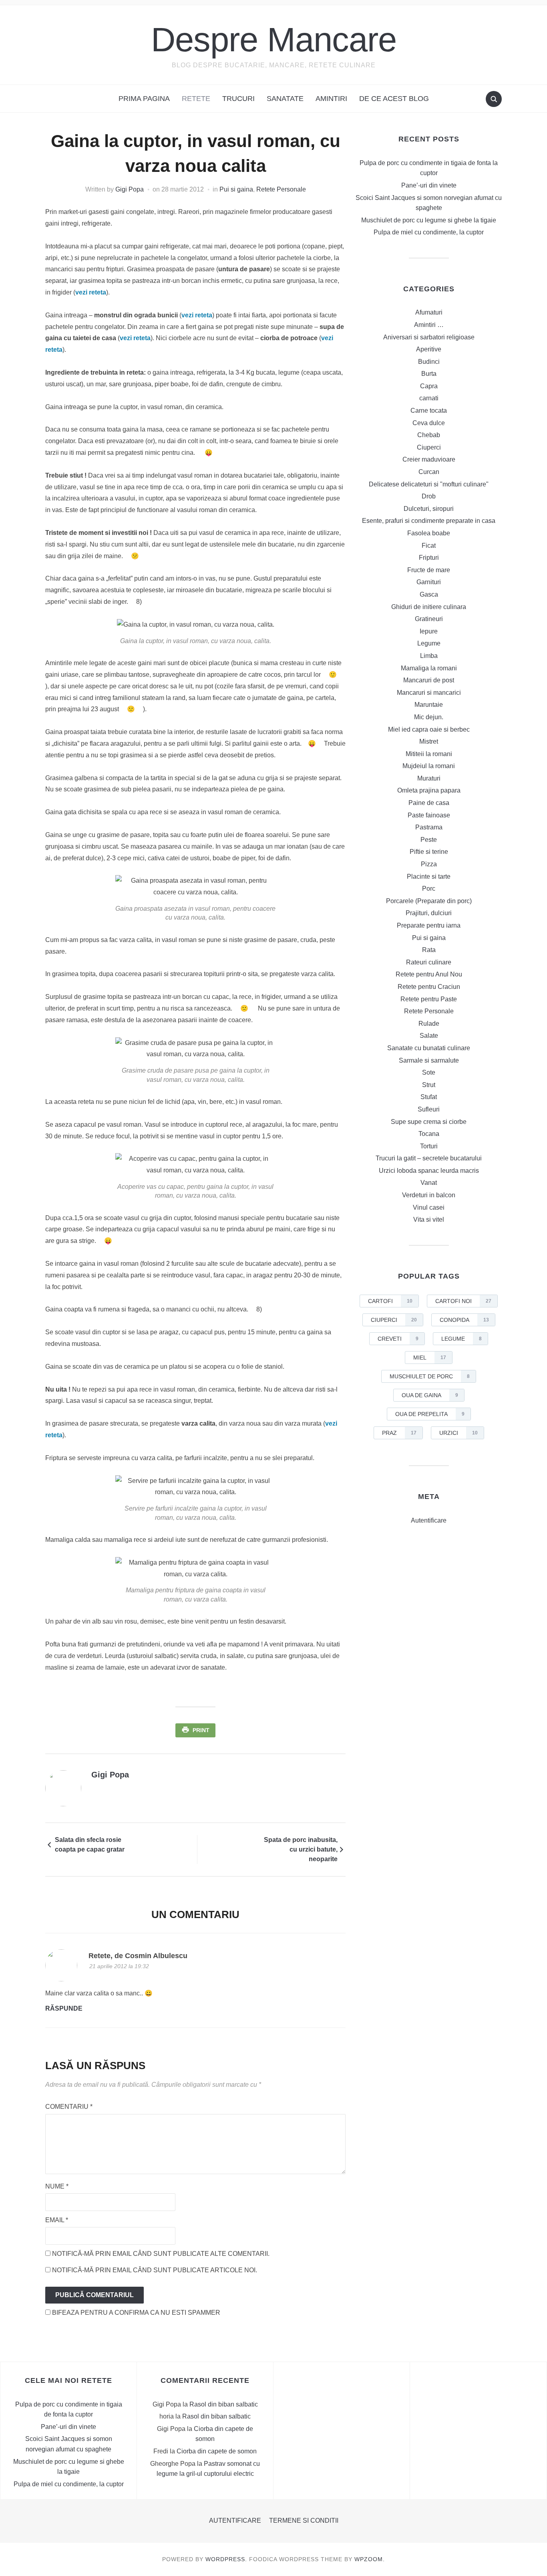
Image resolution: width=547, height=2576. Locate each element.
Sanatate (285, 99)
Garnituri (429, 582)
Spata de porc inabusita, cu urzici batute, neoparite (301, 1849)
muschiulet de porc (430, 1376)
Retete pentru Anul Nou (429, 974)
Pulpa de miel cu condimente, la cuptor (429, 232)
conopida (464, 1320)
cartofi (390, 1301)
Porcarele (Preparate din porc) (429, 901)
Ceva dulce (429, 423)
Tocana (429, 1134)
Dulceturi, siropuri (429, 509)
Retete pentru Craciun (429, 987)
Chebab (429, 435)
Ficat (429, 546)
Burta (429, 374)
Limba (429, 656)
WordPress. (226, 2559)
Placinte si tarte (429, 876)
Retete (196, 99)
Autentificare (429, 1520)
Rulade (429, 1024)
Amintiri (331, 99)
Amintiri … (429, 325)
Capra (429, 386)
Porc (429, 889)
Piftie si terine (429, 852)
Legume (429, 643)
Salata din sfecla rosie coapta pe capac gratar (90, 1845)
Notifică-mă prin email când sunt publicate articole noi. (155, 2270)
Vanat (429, 1183)
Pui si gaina (236, 189)
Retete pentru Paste (429, 999)
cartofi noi (463, 1301)
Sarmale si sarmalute (429, 1060)
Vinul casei (429, 1207)
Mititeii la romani (429, 754)
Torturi (429, 1146)
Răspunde (64, 2008)
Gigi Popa (130, 189)
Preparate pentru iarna (429, 925)
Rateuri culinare (429, 962)
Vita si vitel (429, 1219)
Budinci (429, 362)
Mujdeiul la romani (429, 766)
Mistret (429, 741)
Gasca (429, 594)
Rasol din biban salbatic (224, 2404)
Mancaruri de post (429, 680)
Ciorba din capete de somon (217, 2451)
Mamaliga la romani (429, 668)
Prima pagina (144, 99)
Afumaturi (429, 312)
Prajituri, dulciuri (429, 913)
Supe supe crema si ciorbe (429, 1122)
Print (201, 1730)
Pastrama (429, 827)
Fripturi (429, 558)
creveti (398, 1339)
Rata (429, 950)
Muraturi (429, 778)
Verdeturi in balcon (429, 1195)
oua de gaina (430, 1395)
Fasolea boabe (429, 533)
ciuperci (394, 1320)
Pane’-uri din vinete (429, 185)
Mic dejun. (429, 717)
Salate (429, 1036)
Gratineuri (429, 619)
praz (399, 1433)
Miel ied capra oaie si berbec (429, 729)
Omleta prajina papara (429, 790)
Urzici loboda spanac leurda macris (429, 1171)
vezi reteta (91, 292)
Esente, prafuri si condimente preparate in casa (429, 521)
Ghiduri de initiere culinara (429, 607)
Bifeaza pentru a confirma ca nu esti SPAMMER (135, 2313)
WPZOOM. (370, 2559)
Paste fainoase (429, 815)
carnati (429, 398)
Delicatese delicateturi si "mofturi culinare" (429, 484)
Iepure (429, 631)
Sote (429, 1072)
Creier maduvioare (429, 459)
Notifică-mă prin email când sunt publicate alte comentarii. (161, 2254)
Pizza (429, 864)
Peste (429, 840)
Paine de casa (429, 803)
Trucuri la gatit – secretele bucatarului (429, 1158)
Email (57, 2220)
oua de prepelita (430, 1414)
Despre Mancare (274, 39)
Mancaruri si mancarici (429, 693)
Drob (429, 496)
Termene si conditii (304, 2521)
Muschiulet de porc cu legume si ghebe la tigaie (429, 220)
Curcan (429, 472)
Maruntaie (429, 705)
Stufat (429, 1097)
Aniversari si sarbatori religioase (429, 337)
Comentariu (69, 2107)
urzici (459, 1433)
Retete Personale (281, 189)
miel (430, 1358)
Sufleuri (429, 1109)
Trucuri (238, 99)
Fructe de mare (429, 570)
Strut (429, 1085)
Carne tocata (429, 411)
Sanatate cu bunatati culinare (429, 1048)
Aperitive (429, 349)
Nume (57, 2186)
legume (462, 1339)
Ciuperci (429, 447)
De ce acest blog (394, 99)
